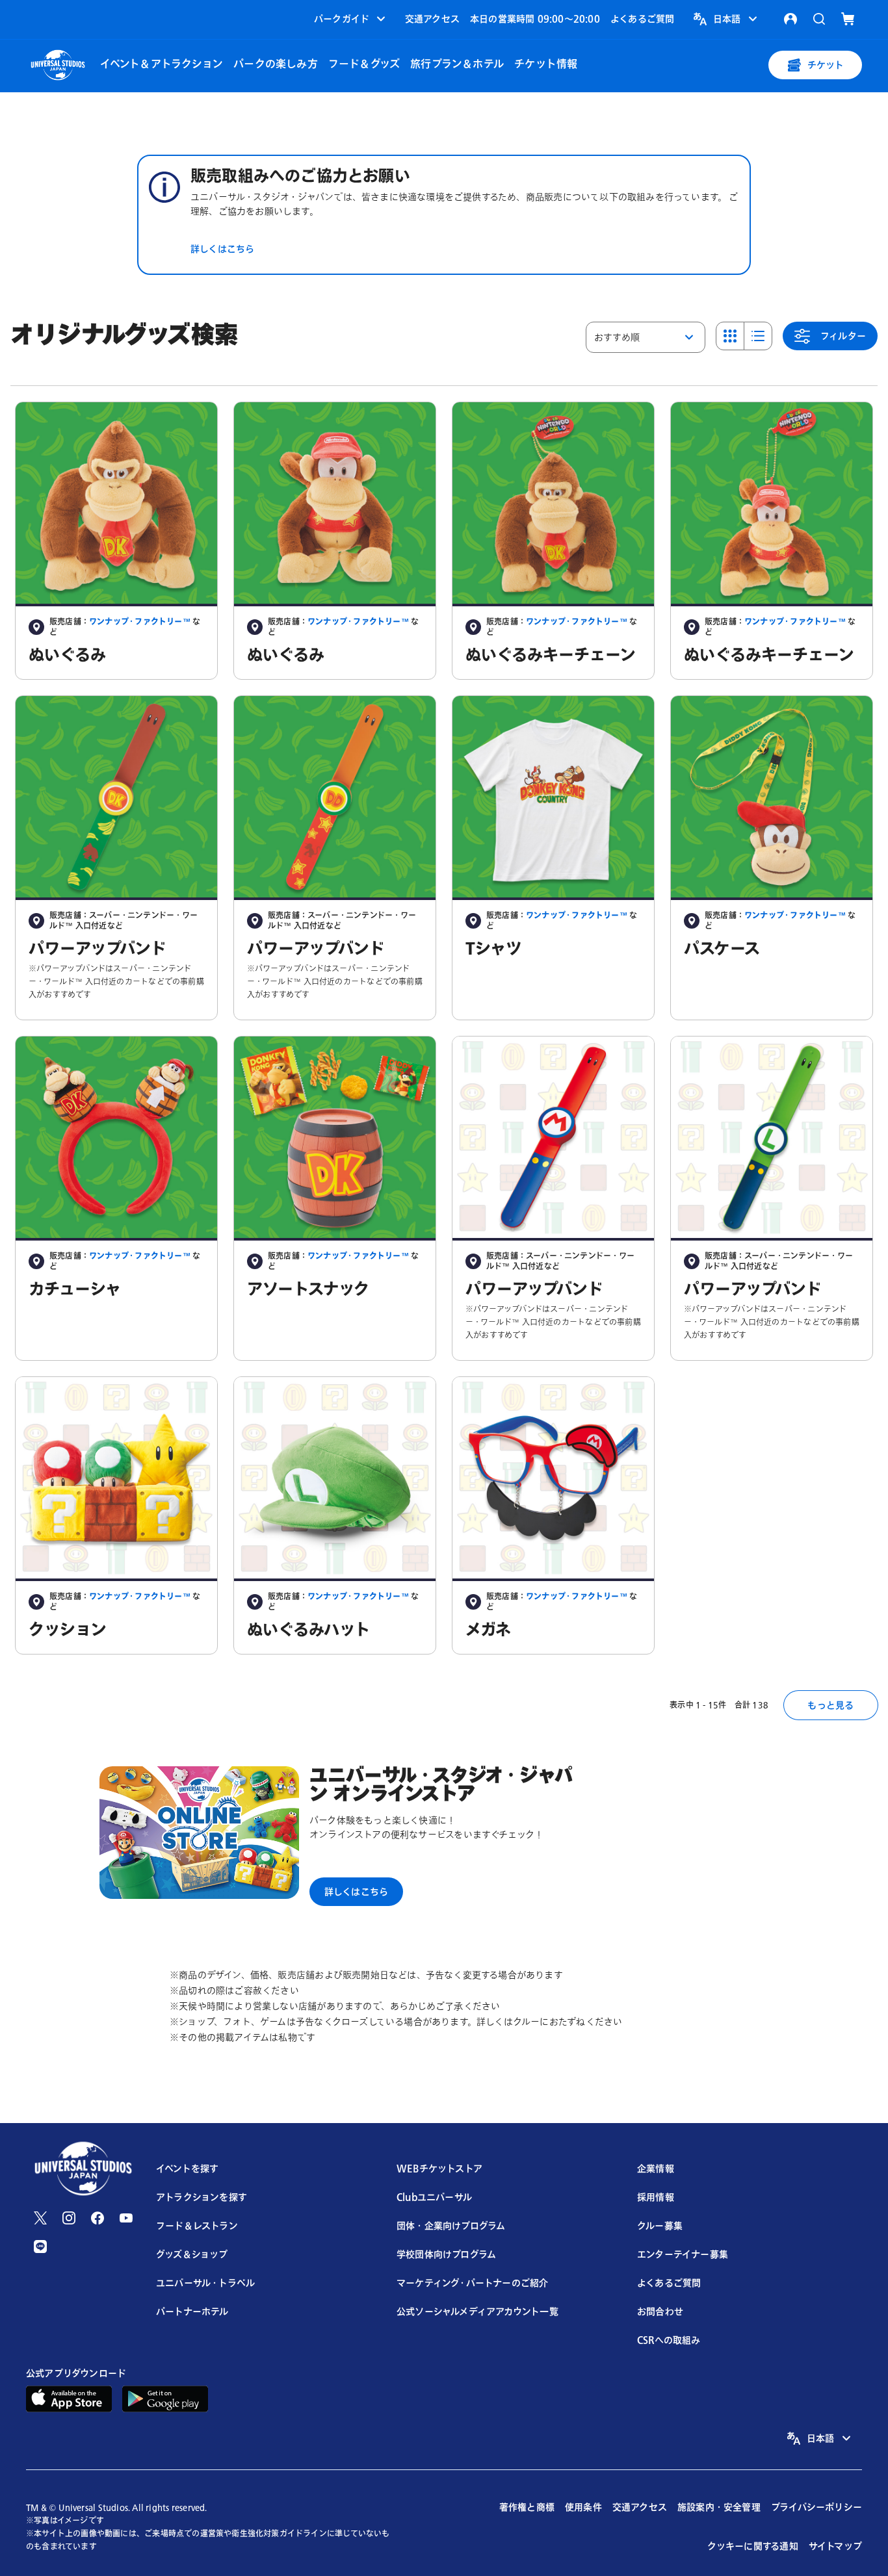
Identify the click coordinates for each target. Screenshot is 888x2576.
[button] (351, 19)
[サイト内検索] (819, 19)
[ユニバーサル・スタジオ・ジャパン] (58, 63)
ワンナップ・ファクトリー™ (140, 622)
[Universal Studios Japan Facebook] (98, 2218)
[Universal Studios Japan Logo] (83, 2170)
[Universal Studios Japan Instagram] (69, 2218)
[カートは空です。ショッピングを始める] (848, 19)
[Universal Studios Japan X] (40, 2218)
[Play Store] (165, 2398)
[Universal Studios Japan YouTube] (126, 2218)
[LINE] (40, 2247)
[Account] (790, 19)
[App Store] (69, 2398)
